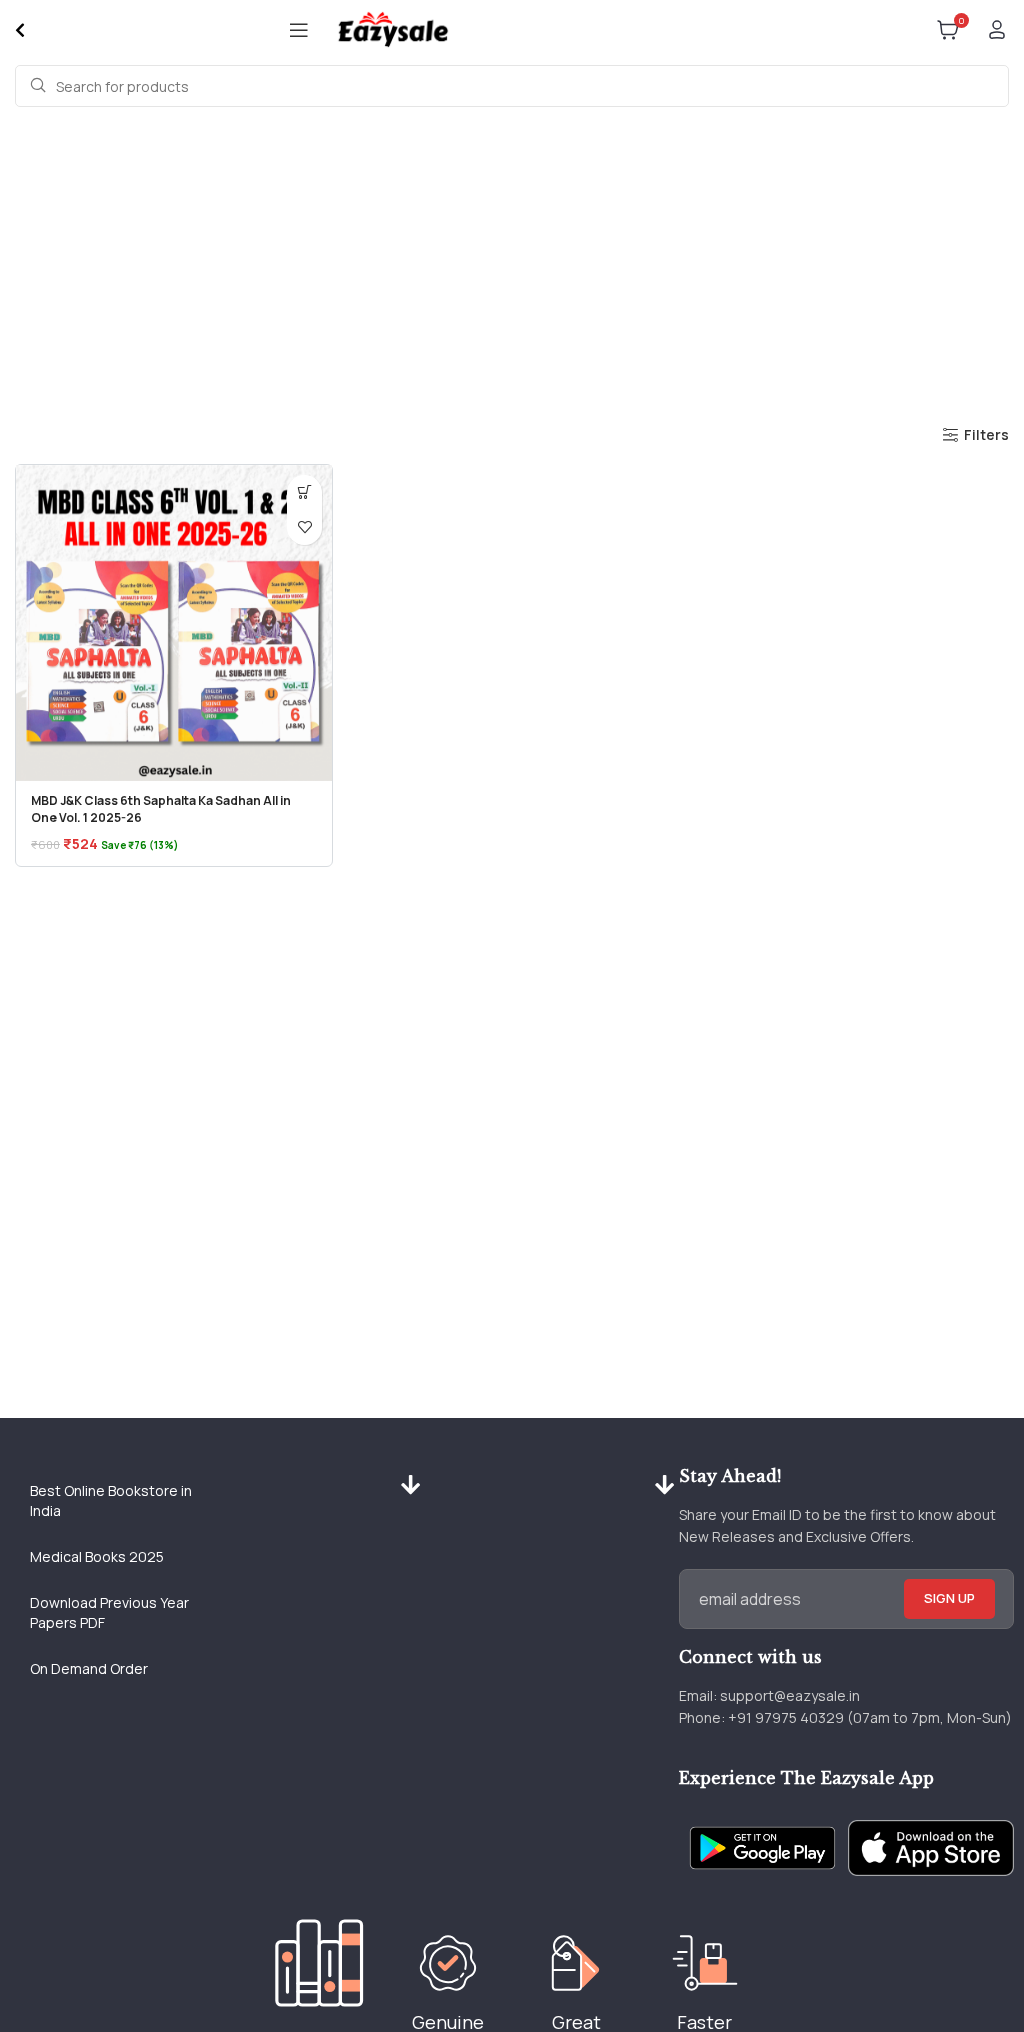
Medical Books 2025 (97, 1556)
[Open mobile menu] (299, 30)
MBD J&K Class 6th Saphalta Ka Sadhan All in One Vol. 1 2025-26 (161, 809)
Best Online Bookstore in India (111, 1500)
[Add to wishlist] (304, 527)
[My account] (997, 30)
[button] (304, 492)
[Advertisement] (512, 262)
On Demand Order (89, 1668)
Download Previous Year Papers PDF (109, 1612)
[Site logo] (392, 28)
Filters (986, 435)
